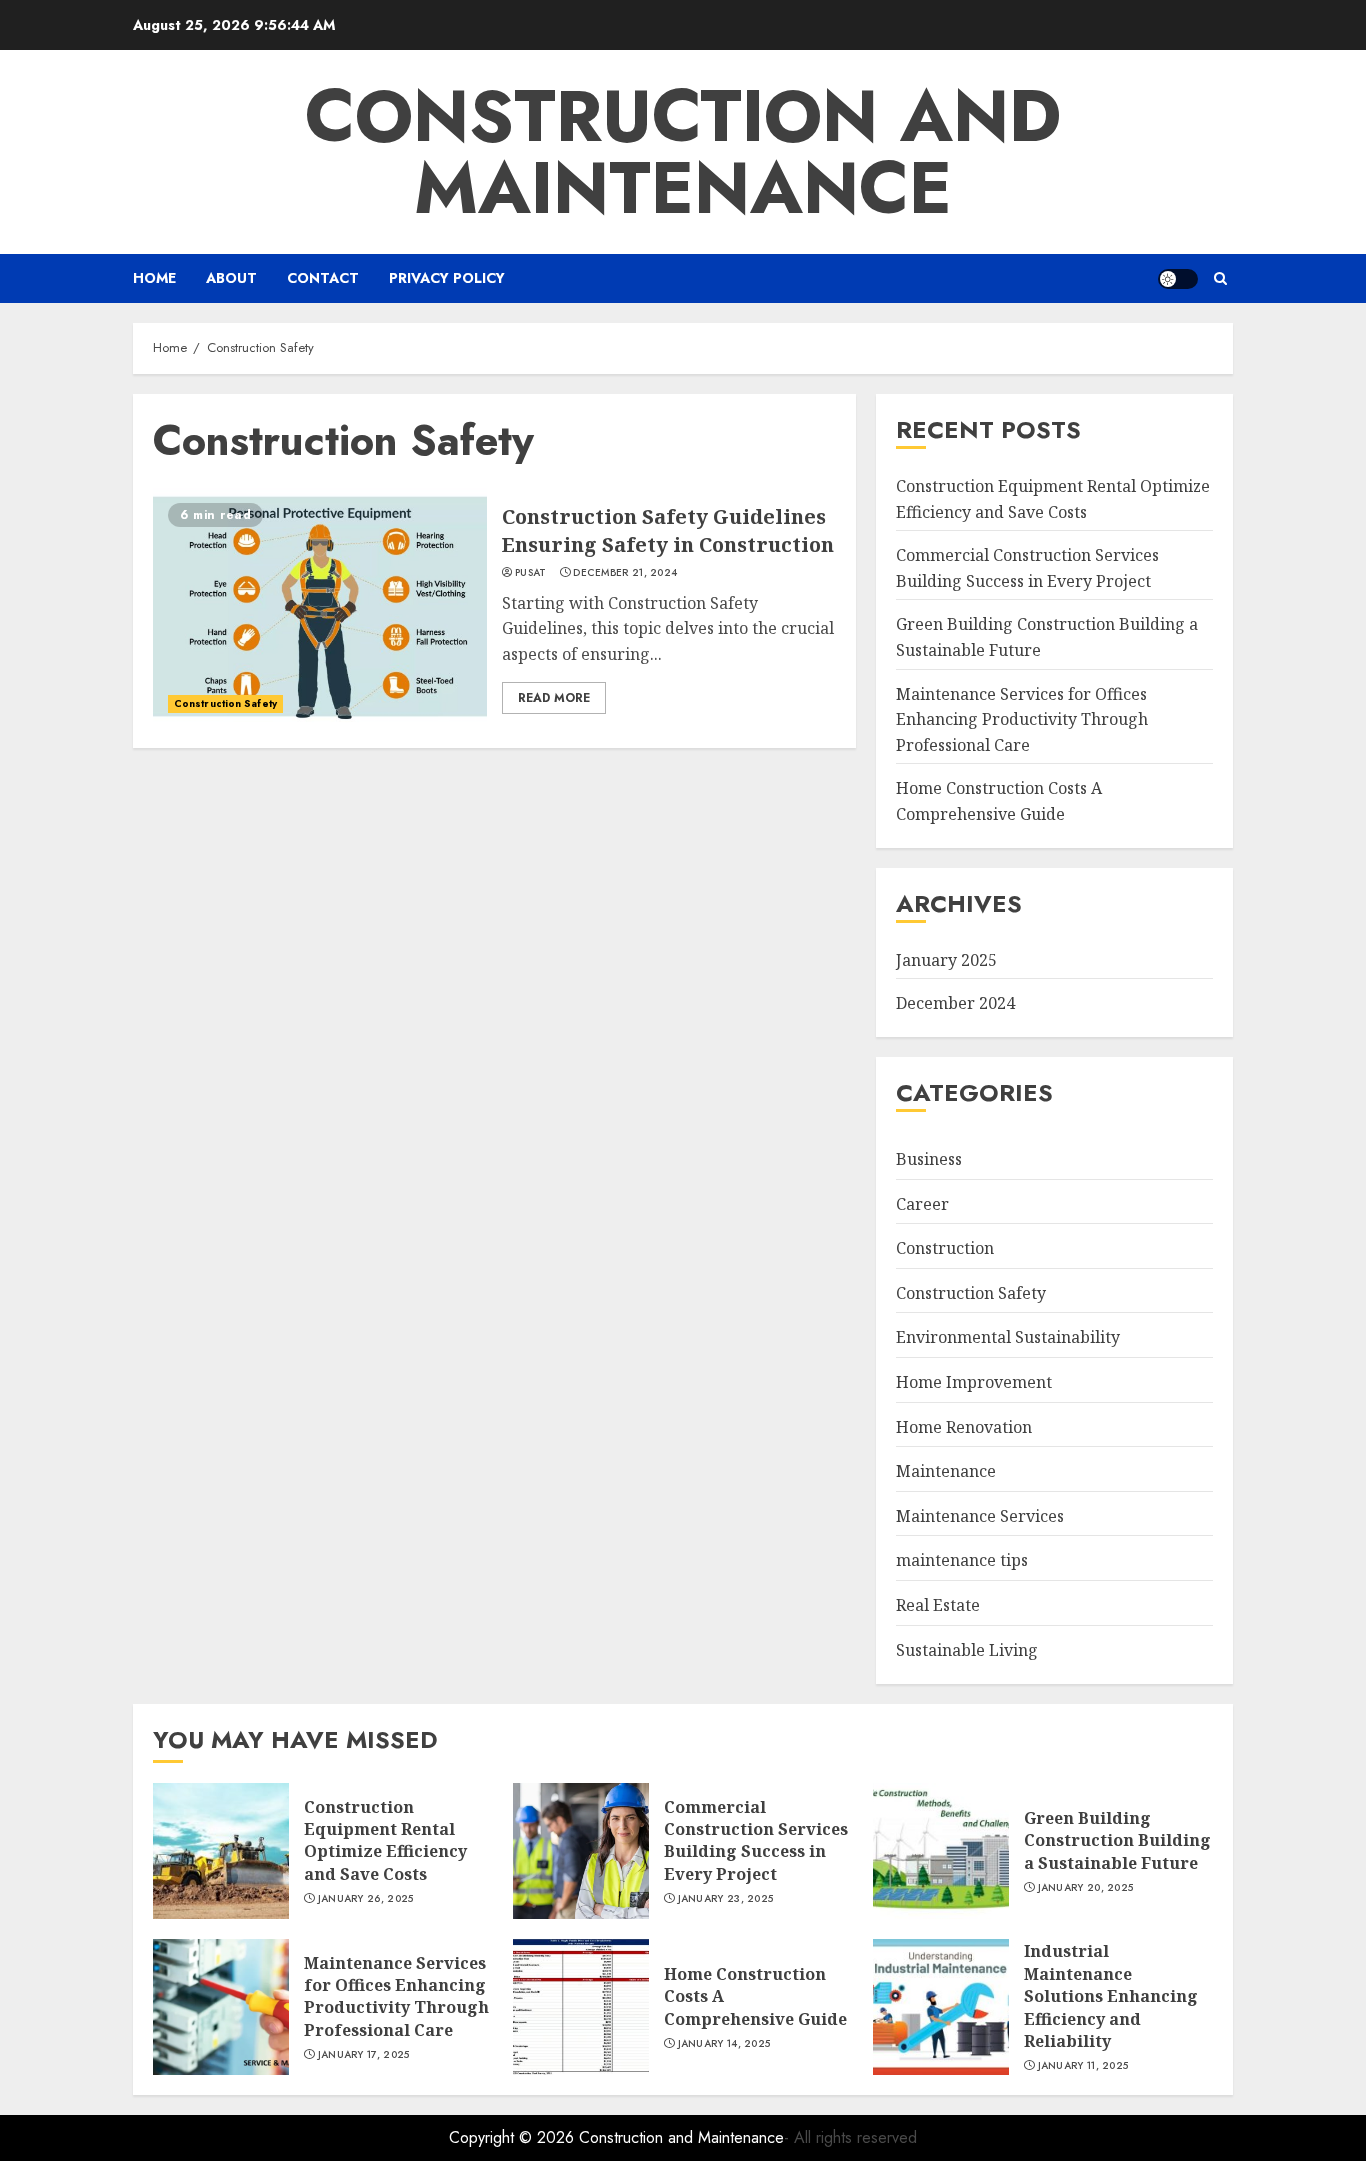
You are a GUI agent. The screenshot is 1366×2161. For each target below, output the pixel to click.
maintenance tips (962, 1560)
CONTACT (323, 278)
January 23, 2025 (726, 1899)
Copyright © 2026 (514, 2137)
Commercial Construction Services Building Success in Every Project (756, 1840)
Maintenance (946, 1471)
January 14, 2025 (724, 2044)
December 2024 (955, 1003)
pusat (531, 573)
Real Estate (938, 1605)
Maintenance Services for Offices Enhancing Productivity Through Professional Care (1022, 719)
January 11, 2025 (1083, 2066)
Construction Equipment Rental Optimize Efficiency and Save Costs (385, 1840)
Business (929, 1159)
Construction (945, 1248)
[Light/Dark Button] (1178, 279)
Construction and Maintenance (683, 152)
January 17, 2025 (364, 2055)
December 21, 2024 (625, 573)
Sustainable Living (967, 1650)
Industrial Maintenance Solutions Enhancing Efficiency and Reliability (1111, 1996)
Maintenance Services (980, 1516)
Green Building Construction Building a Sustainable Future (1117, 1840)
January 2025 (946, 960)
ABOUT (231, 278)
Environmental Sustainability (1008, 1337)
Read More (554, 698)
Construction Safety (225, 703)
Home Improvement (974, 1382)
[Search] (1220, 278)
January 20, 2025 (1086, 1888)
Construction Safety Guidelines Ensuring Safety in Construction (668, 530)
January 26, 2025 (366, 1899)
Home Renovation (964, 1427)
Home (154, 278)
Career (922, 1204)
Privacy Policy (447, 278)
